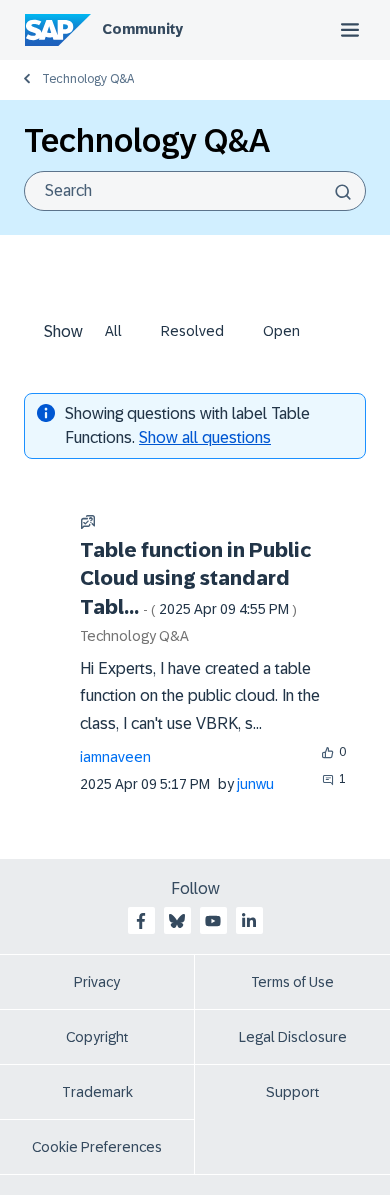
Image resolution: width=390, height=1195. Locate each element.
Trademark (97, 1092)
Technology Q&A (88, 79)
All (113, 331)
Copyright (97, 1037)
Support (293, 1092)
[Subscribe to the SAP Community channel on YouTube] (213, 921)
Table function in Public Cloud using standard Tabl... (195, 578)
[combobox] (195, 191)
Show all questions (205, 437)
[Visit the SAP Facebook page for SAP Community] (141, 921)
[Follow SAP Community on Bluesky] (177, 921)
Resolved (192, 331)
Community (142, 29)
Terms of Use (292, 982)
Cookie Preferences (97, 1147)
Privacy (97, 982)
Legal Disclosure (293, 1037)
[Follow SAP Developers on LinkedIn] (249, 921)
